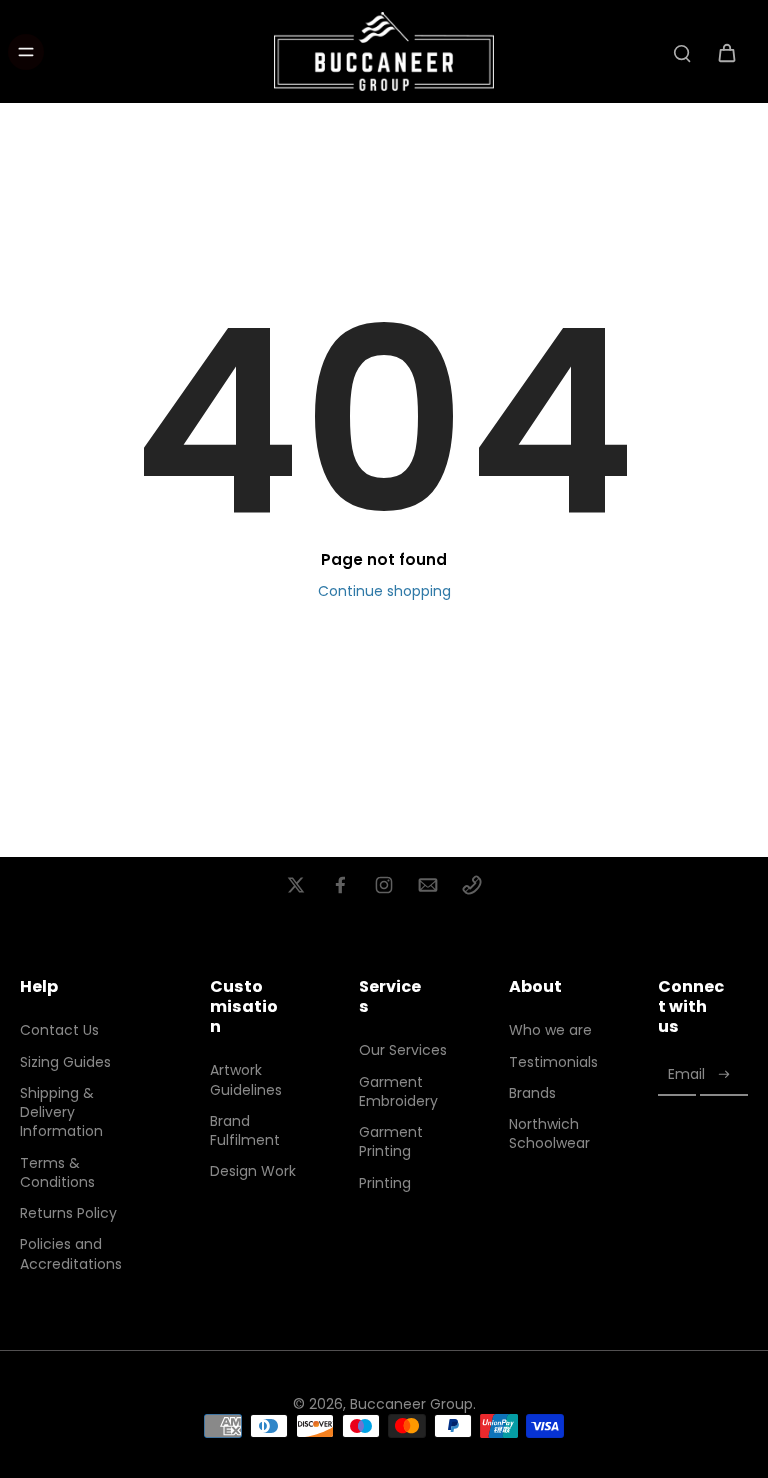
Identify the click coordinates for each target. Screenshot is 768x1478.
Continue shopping (384, 591)
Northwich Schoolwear (549, 1134)
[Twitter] (296, 885)
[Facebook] (340, 885)
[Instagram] (384, 885)
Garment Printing (391, 1142)
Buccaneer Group (411, 1404)
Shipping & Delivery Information (61, 1113)
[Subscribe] (724, 1074)
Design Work (253, 1171)
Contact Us (59, 1030)
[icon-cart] (726, 52)
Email (686, 1074)
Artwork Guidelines (246, 1080)
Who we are (550, 1030)
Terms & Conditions (57, 1173)
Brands (532, 1093)
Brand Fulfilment (245, 1131)
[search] (682, 52)
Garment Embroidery (398, 1092)
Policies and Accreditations (71, 1254)
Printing (385, 1183)
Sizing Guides (65, 1062)
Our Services (403, 1050)
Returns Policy (68, 1213)
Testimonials (553, 1062)
